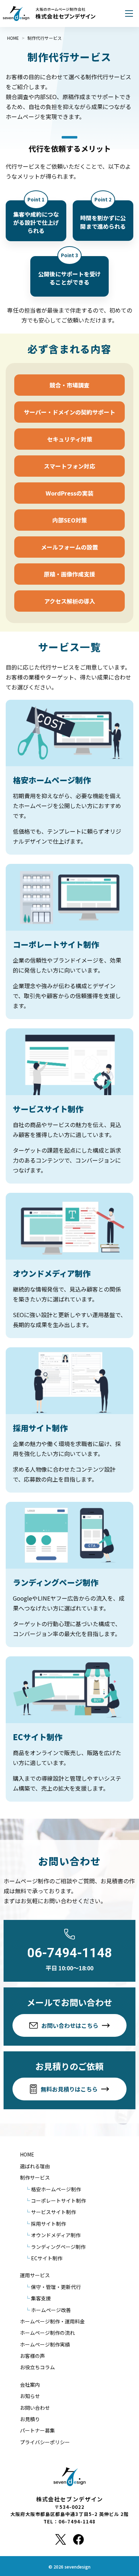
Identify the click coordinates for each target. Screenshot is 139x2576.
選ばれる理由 (35, 2166)
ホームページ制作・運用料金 (52, 2321)
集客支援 (41, 2298)
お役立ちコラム (37, 2367)
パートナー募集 (37, 2430)
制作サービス (35, 2177)
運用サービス (35, 2275)
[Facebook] (78, 2539)
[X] (60, 2539)
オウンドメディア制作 (56, 2235)
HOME (27, 2154)
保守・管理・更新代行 (56, 2287)
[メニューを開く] (129, 13)
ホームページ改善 (51, 2310)
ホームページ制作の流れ (47, 2333)
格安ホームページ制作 (56, 2189)
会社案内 (30, 2385)
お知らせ (30, 2396)
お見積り (30, 2419)
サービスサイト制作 (53, 2212)
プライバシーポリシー (45, 2442)
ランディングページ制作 (58, 2247)
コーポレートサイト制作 (58, 2201)
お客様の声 (32, 2356)
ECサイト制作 (47, 2258)
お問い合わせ (35, 2408)
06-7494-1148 (69, 1953)
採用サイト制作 (48, 2224)
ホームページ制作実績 (45, 2344)
